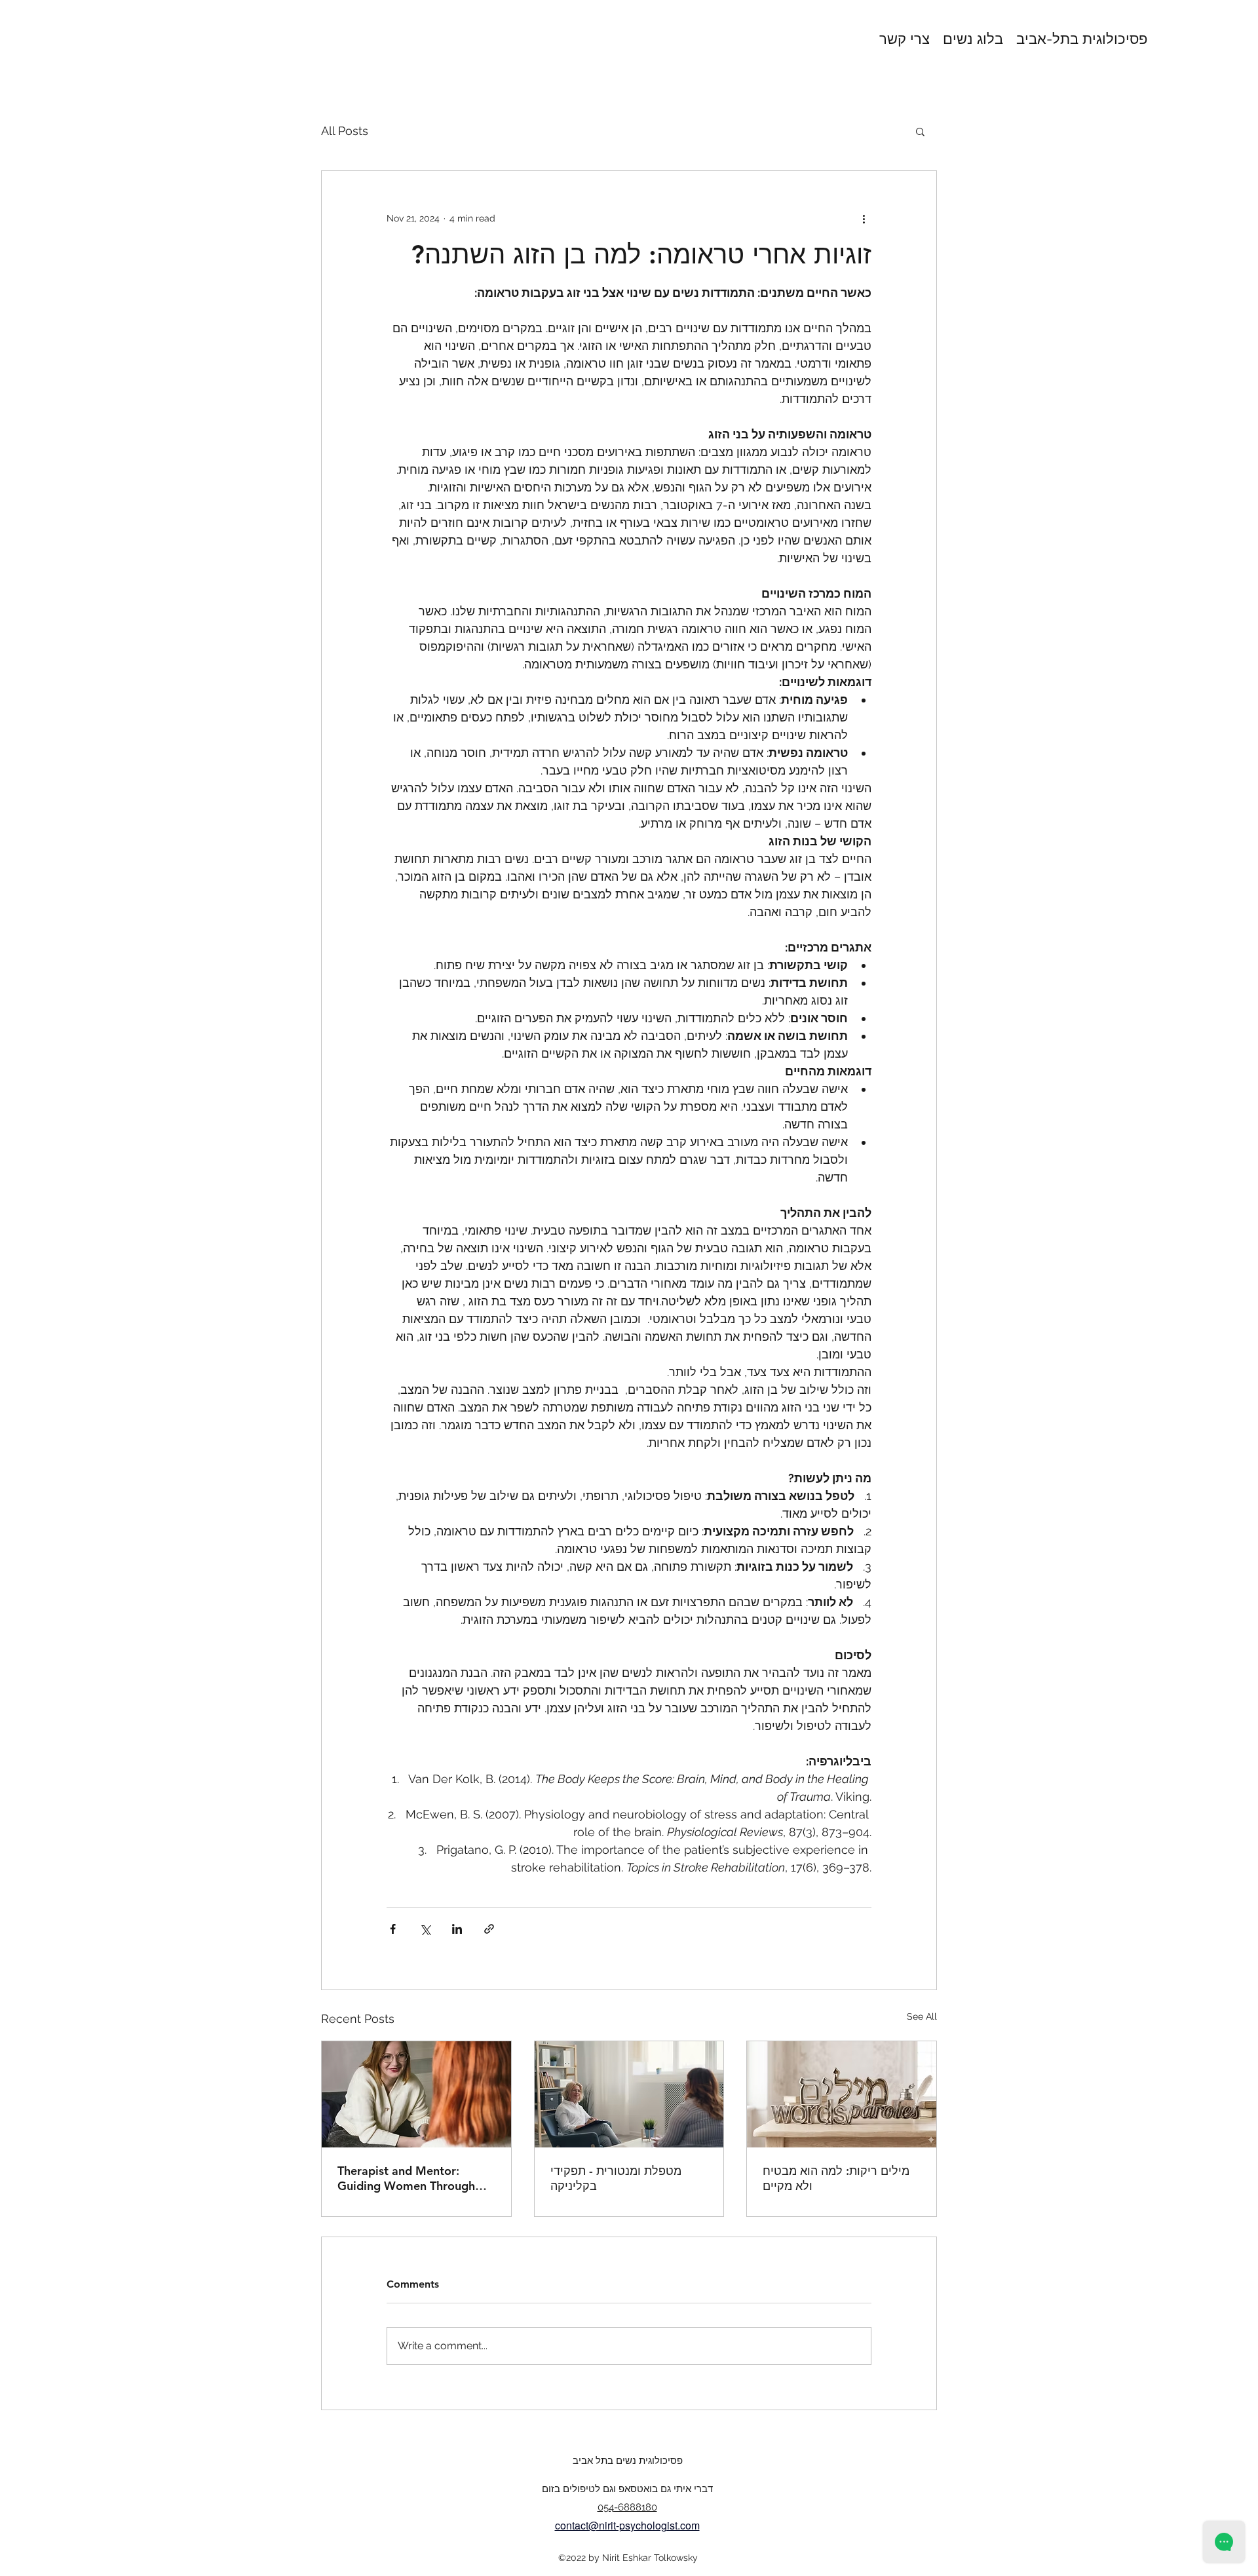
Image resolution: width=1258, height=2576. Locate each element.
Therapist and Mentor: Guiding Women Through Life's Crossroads (406, 2178)
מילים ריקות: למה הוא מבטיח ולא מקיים (836, 2178)
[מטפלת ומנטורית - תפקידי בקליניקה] (629, 2094)
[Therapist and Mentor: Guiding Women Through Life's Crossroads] (416, 2094)
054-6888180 (627, 2507)
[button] (920, 131)
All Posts (345, 131)
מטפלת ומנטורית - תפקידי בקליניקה (616, 2178)
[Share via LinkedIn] (457, 1929)
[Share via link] (489, 1929)
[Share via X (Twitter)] (425, 1929)
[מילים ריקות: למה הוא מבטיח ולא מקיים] (842, 2094)
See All (922, 2016)
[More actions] (864, 218)
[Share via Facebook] (393, 1929)
